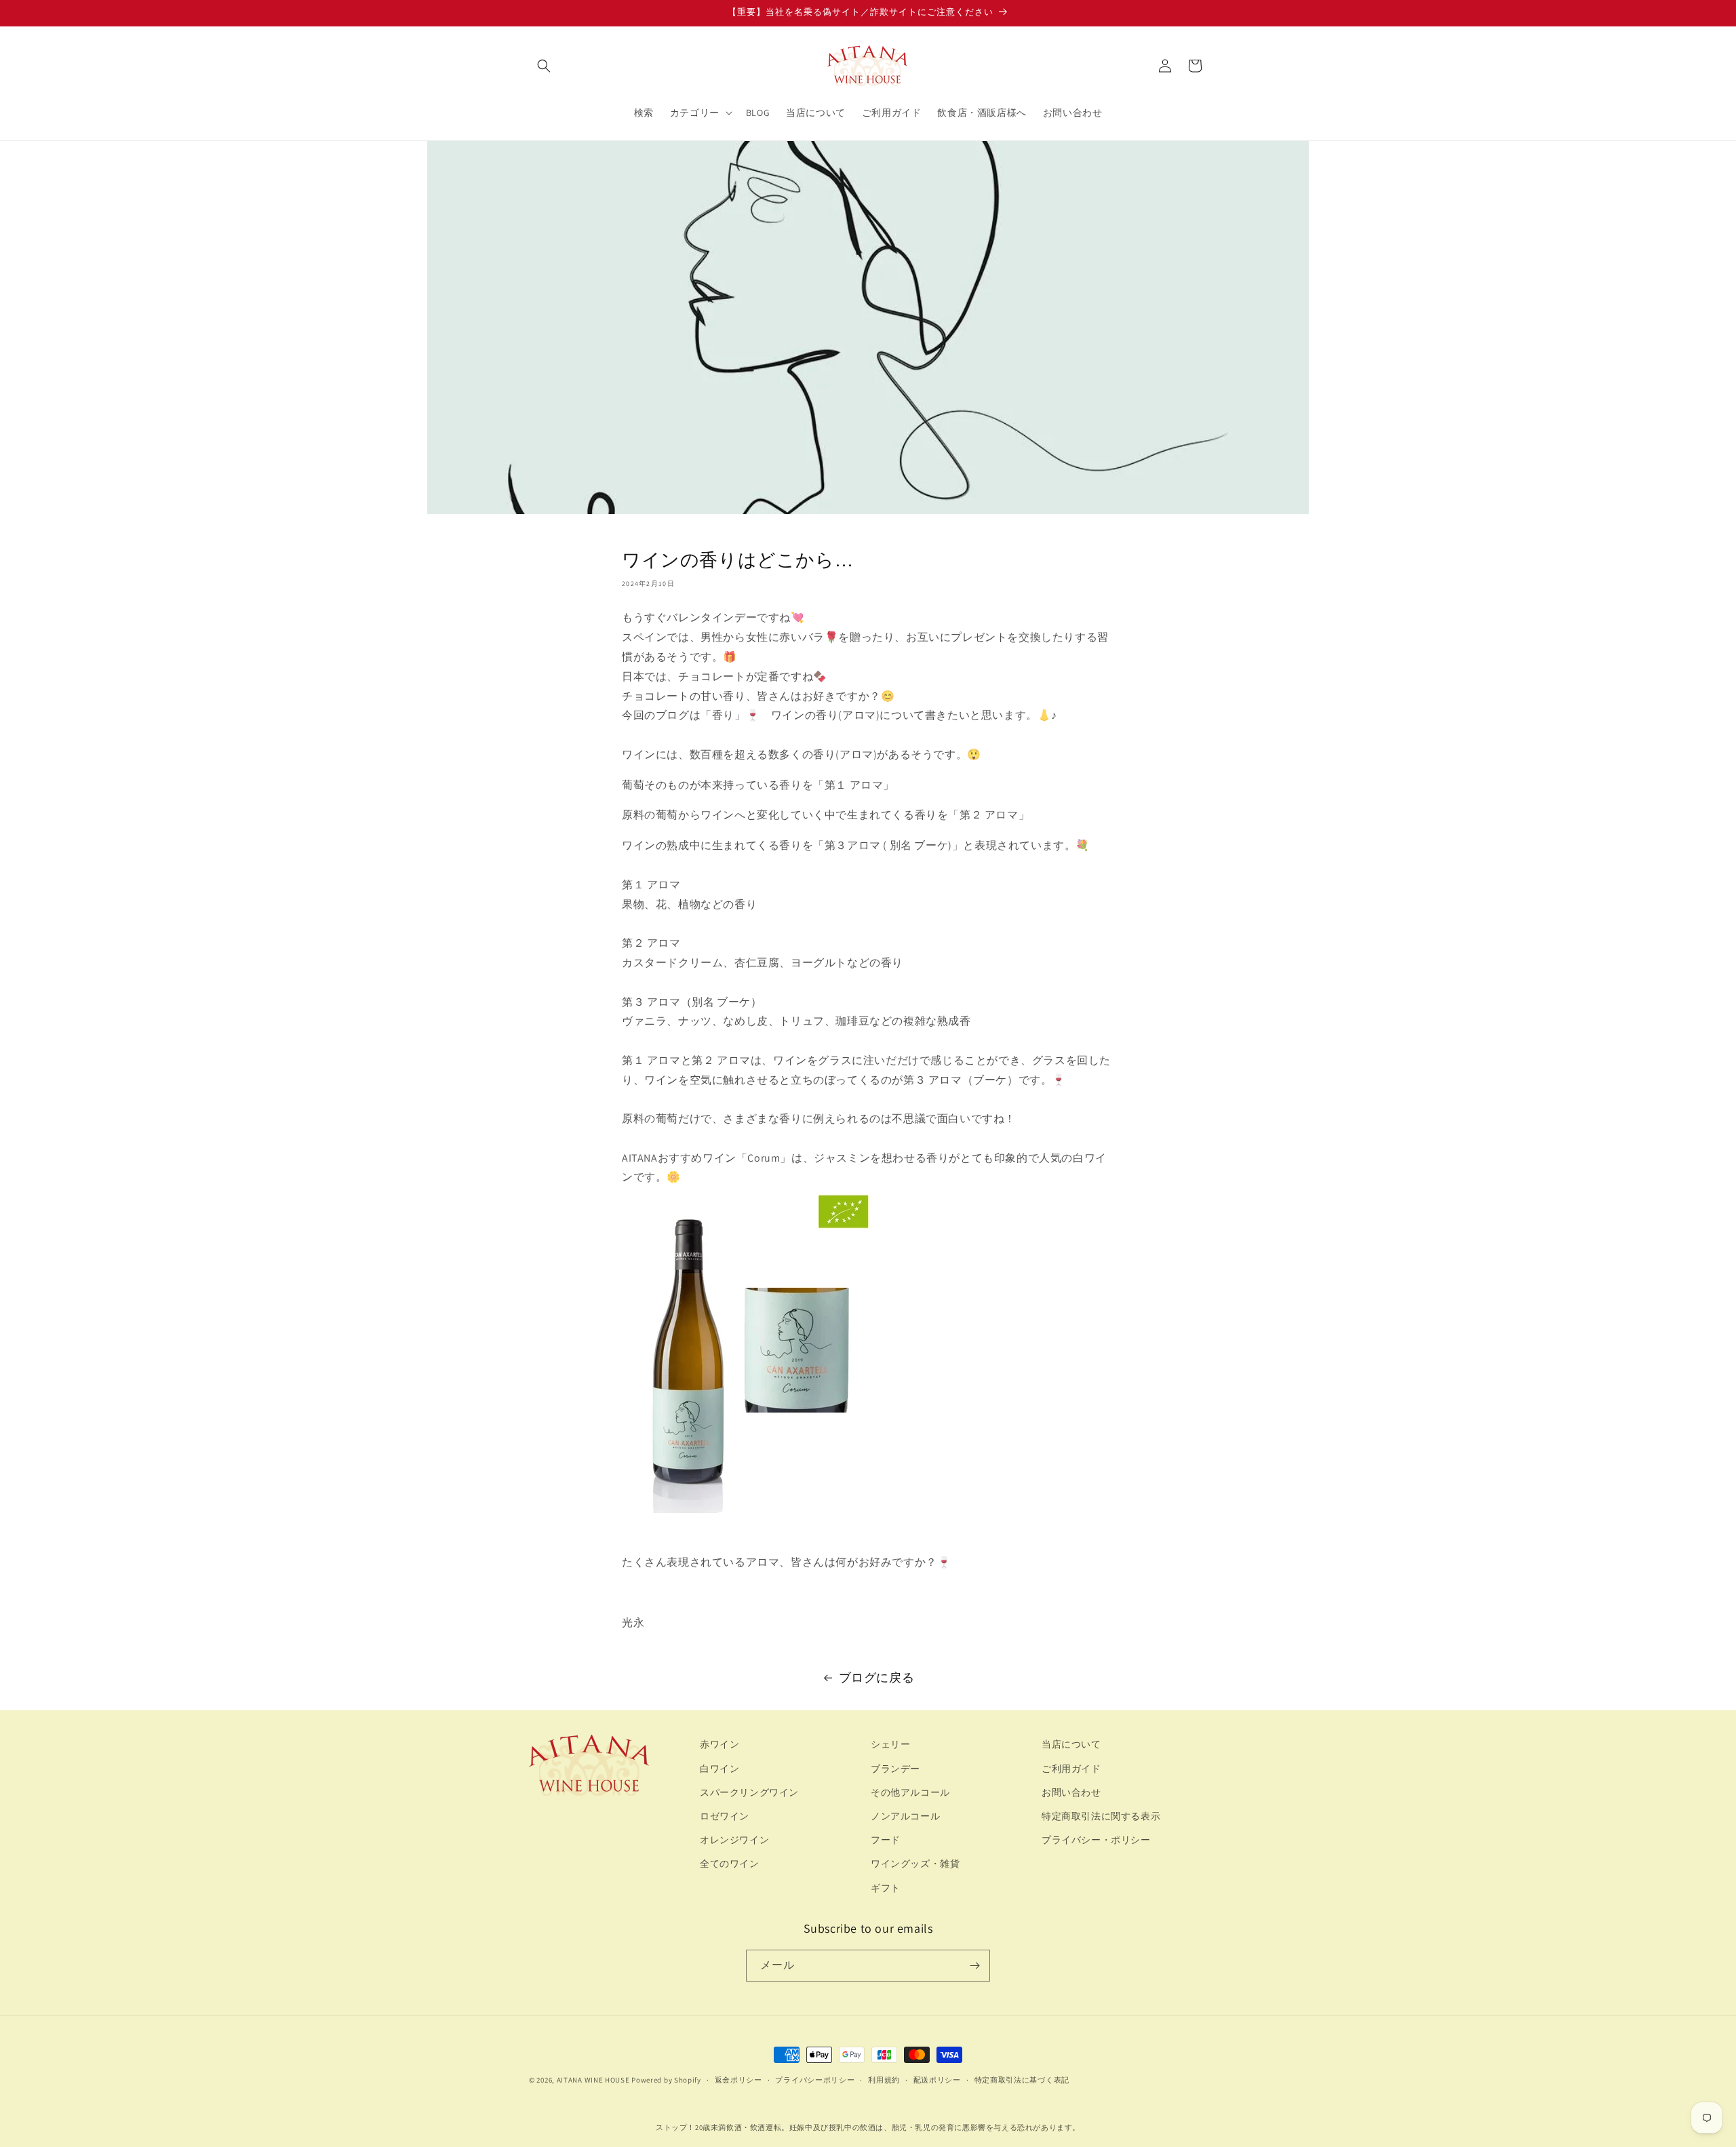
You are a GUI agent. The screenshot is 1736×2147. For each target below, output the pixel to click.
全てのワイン (730, 1864)
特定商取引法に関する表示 (1101, 1816)
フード (886, 1840)
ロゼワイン (725, 1816)
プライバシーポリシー (815, 2080)
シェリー (890, 1744)
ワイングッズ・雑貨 (915, 1864)
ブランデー (895, 1769)
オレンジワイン (734, 1840)
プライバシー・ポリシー (1096, 1840)
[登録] (974, 1966)
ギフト (886, 1888)
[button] (544, 66)
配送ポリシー (937, 2080)
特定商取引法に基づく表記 (1022, 2080)
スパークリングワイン (749, 1792)
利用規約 (884, 2080)
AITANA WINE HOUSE (593, 2080)
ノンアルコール (905, 1816)
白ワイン (719, 1769)
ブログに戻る (877, 1677)
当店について (1071, 1744)
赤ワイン (719, 1744)
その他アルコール (910, 1792)
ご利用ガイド (1071, 1769)
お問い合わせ (1071, 1792)
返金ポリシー (738, 2080)
